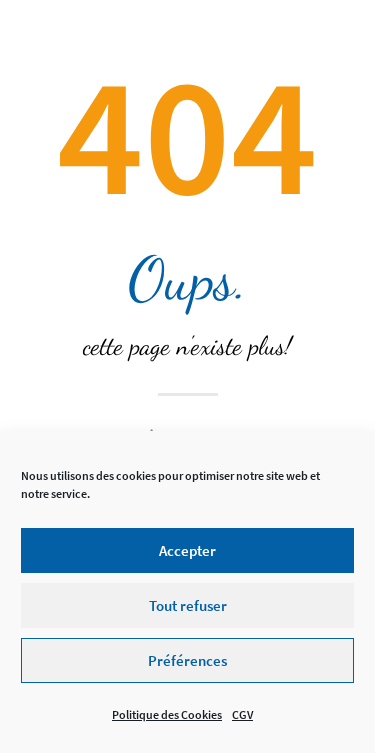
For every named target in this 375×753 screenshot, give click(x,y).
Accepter (187, 550)
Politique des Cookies (167, 714)
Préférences (187, 660)
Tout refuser (188, 605)
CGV (242, 714)
